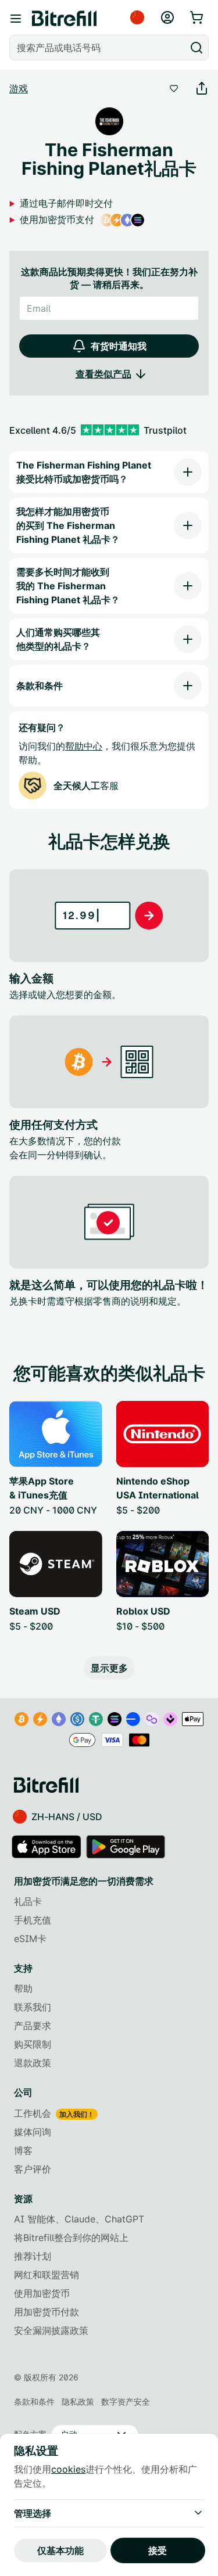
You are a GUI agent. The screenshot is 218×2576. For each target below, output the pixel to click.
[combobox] (99, 48)
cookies (68, 2469)
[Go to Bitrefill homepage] (64, 19)
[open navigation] (16, 19)
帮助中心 (84, 746)
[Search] (196, 48)
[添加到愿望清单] (174, 88)
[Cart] (198, 17)
